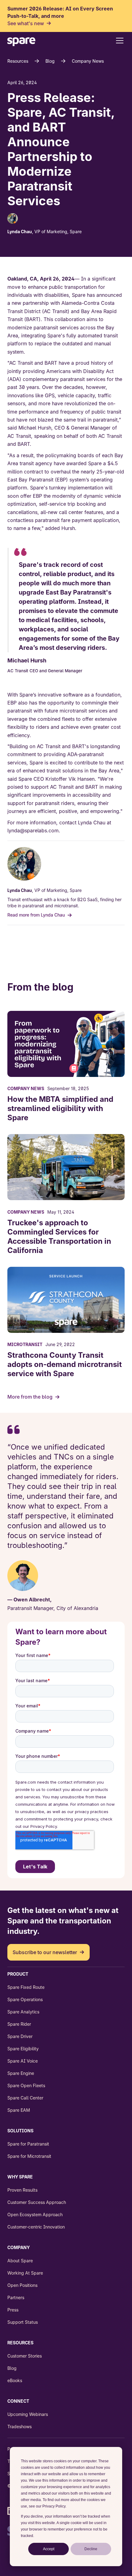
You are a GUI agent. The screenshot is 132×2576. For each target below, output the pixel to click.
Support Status (23, 2322)
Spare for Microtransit (29, 2156)
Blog (50, 61)
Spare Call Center (25, 2098)
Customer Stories (25, 2356)
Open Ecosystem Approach (35, 2215)
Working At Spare (25, 2273)
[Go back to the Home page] (21, 43)
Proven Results (22, 2190)
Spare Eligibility (23, 2049)
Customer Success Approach (37, 2202)
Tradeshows (19, 2427)
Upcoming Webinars (28, 2414)
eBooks (15, 2380)
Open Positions (22, 2285)
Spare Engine (21, 2073)
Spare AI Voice (23, 2061)
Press (13, 2310)
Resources (18, 61)
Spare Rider (19, 2024)
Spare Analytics (23, 2012)
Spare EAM (19, 2110)
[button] (118, 41)
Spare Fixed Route (26, 1987)
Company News (88, 61)
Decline (91, 2549)
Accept (49, 2549)
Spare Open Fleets (26, 2085)
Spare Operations (25, 1999)
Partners (16, 2297)
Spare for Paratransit (28, 2144)
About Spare (20, 2261)
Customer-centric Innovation (36, 2227)
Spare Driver (20, 2036)
